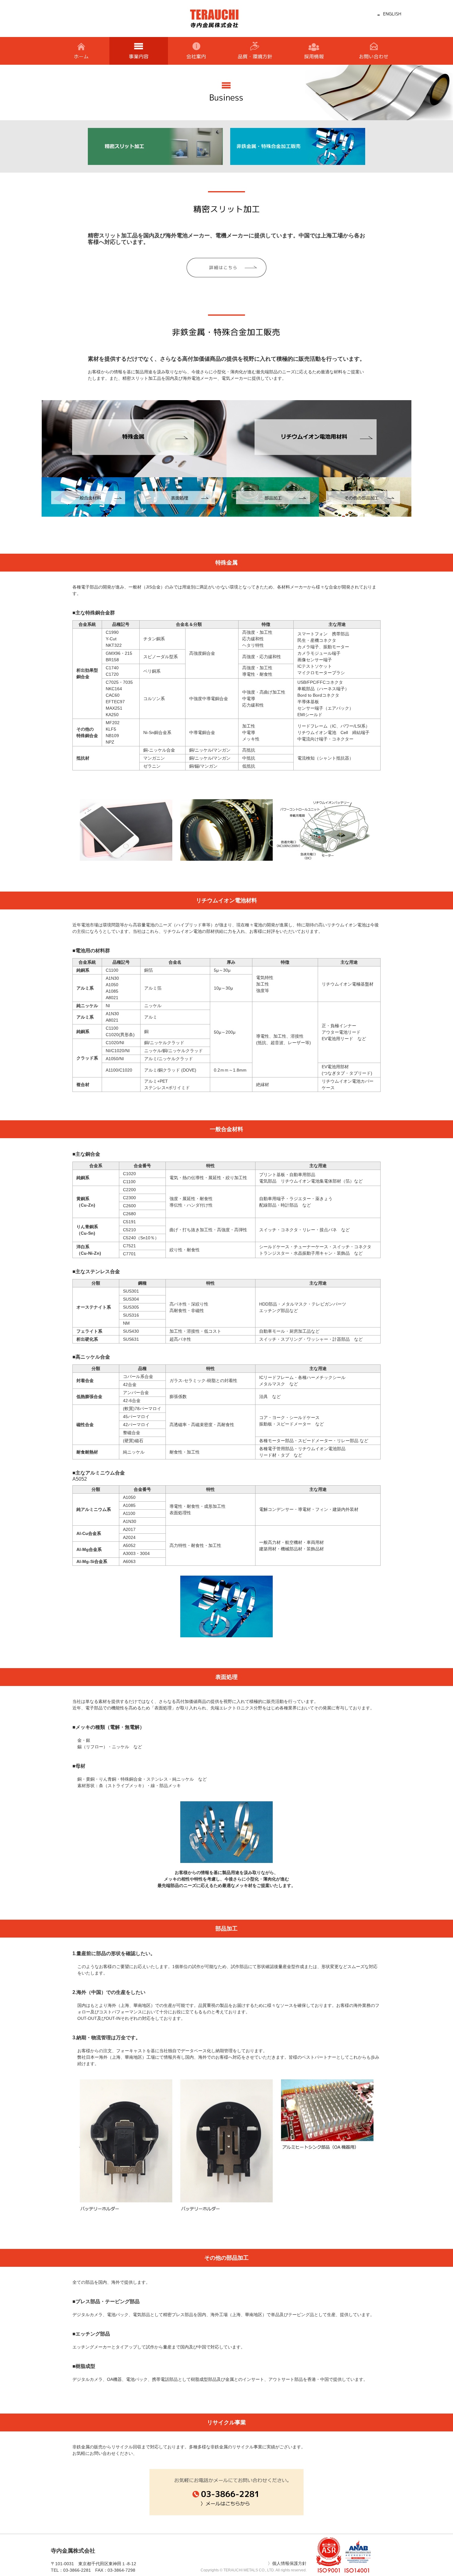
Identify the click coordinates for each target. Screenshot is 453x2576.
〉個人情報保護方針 (287, 2563)
